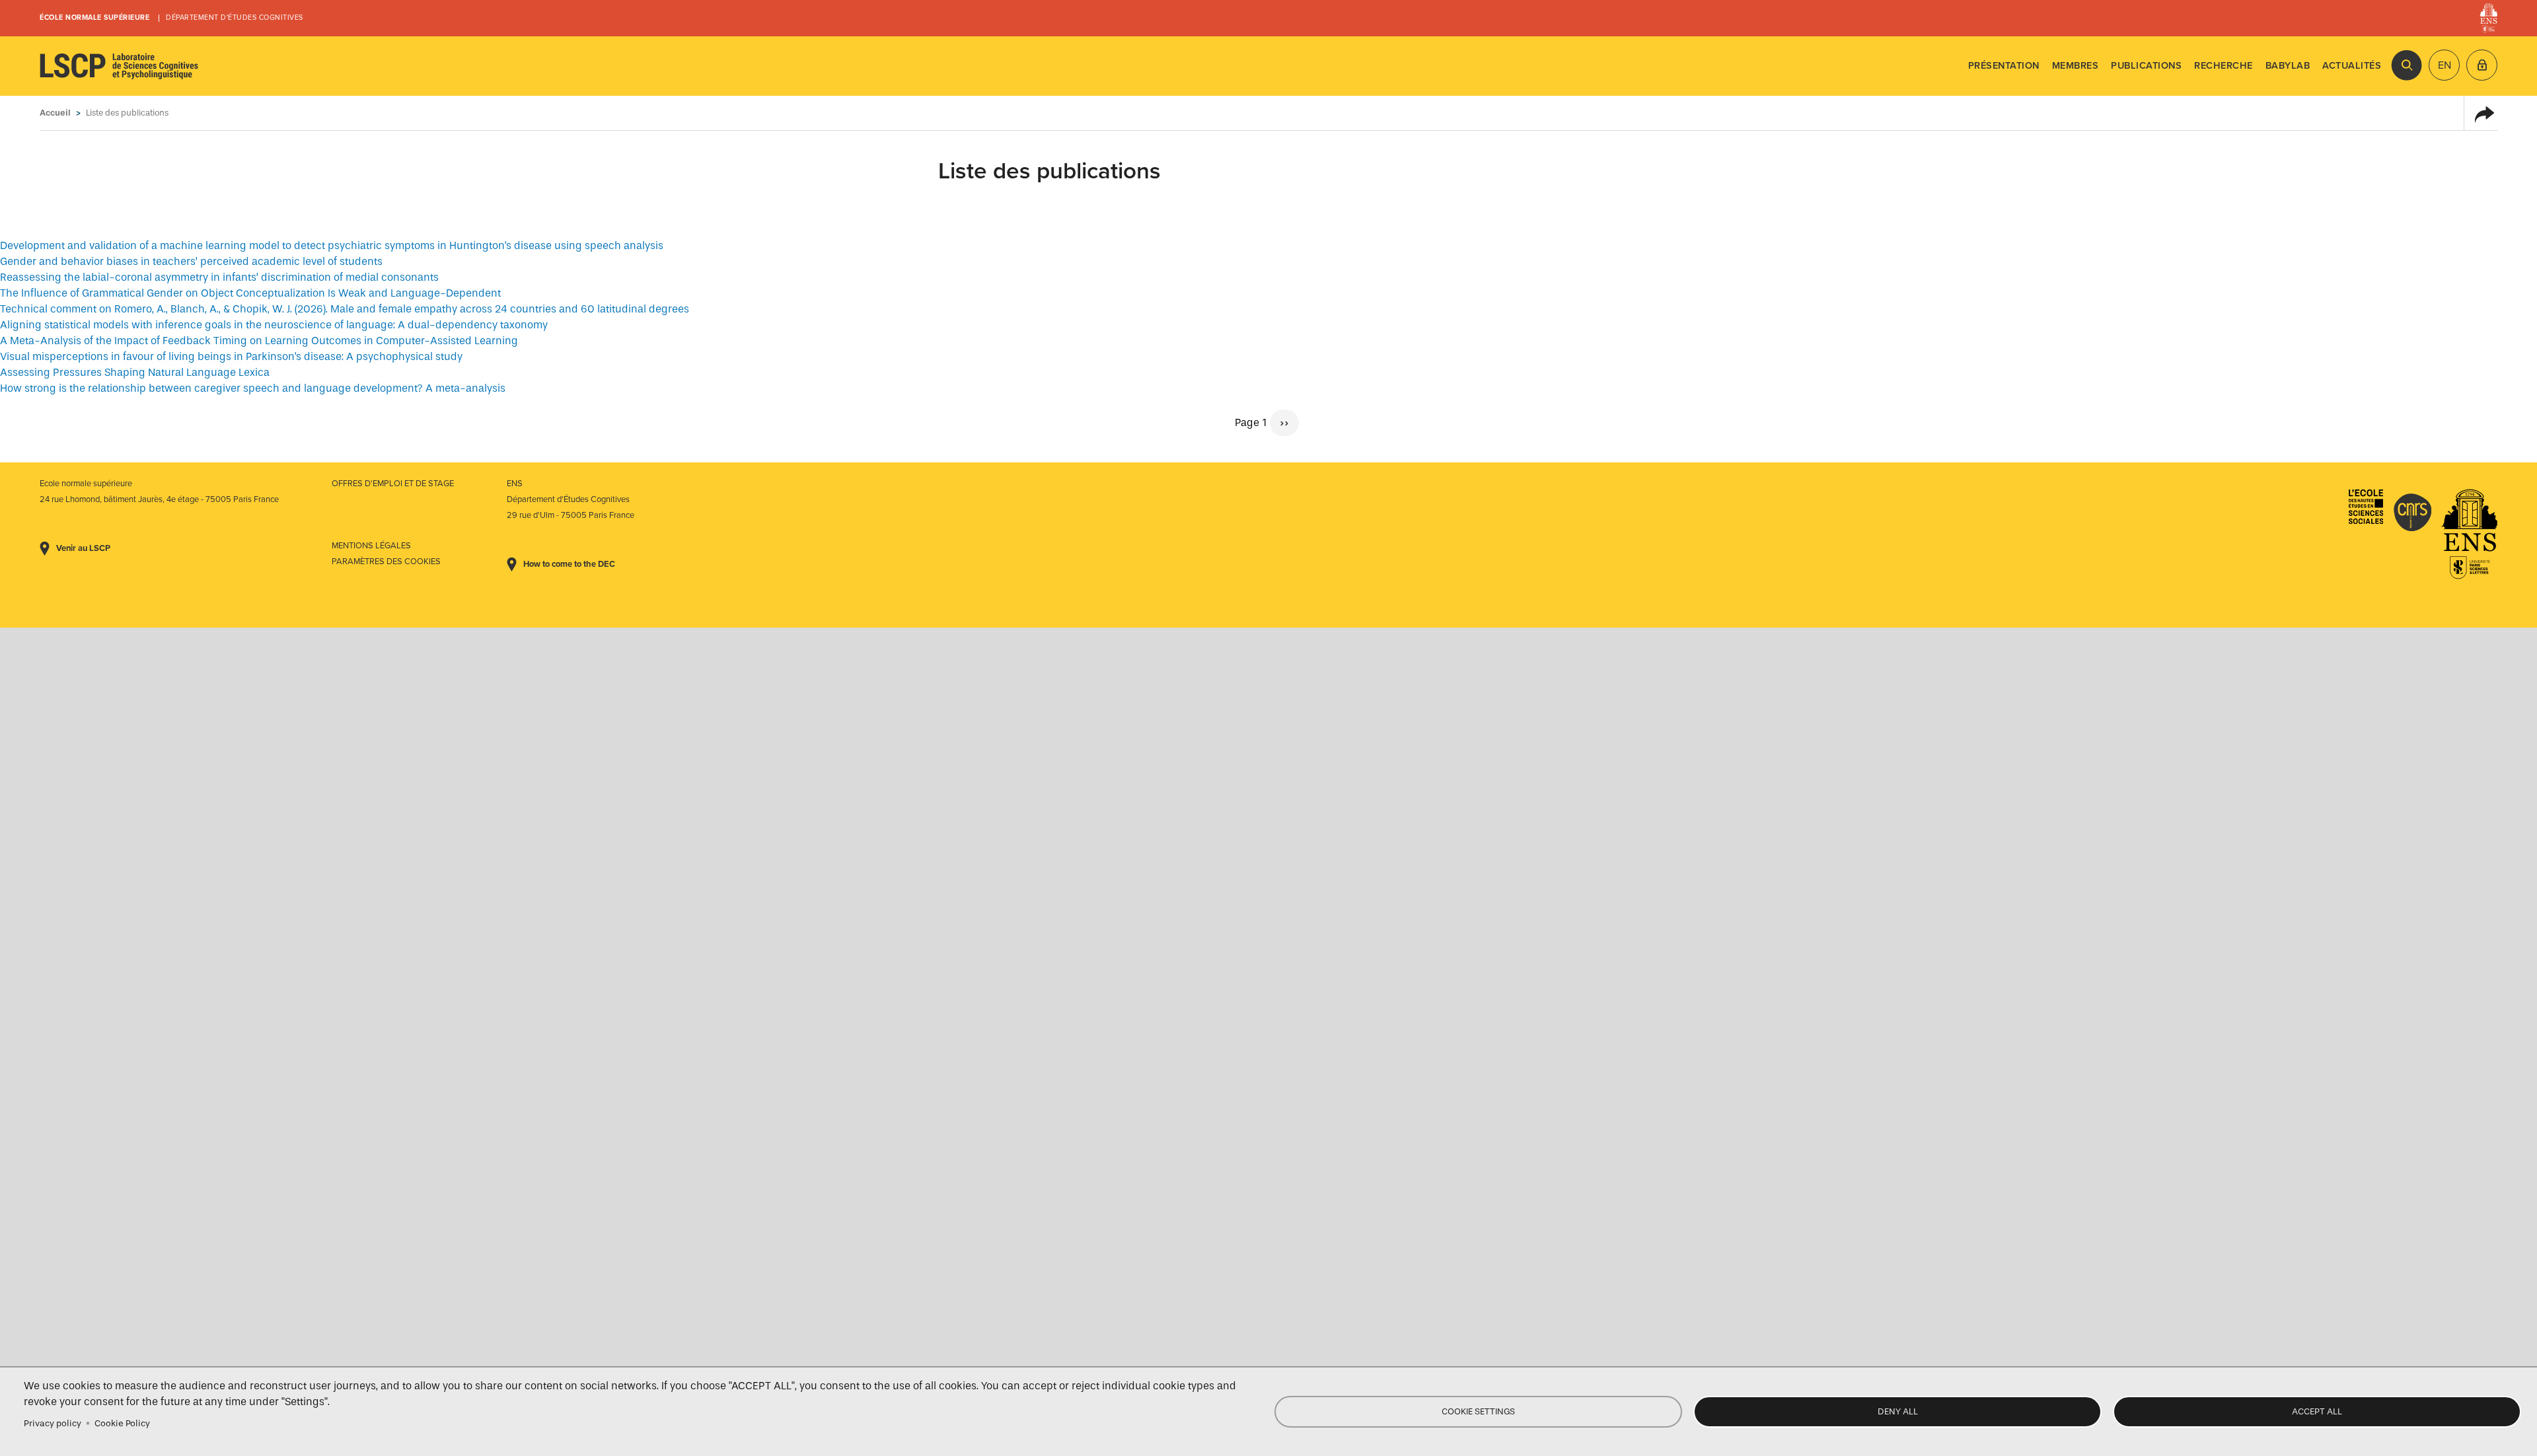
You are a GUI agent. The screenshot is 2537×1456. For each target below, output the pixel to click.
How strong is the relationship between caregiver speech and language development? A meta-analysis (253, 388)
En (2445, 65)
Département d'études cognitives (235, 18)
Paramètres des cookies (386, 562)
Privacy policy (53, 1423)
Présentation (2004, 66)
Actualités (2352, 66)
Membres (2076, 66)
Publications (2146, 66)
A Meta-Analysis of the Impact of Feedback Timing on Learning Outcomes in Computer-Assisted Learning (259, 341)
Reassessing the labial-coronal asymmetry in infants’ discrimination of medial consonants (219, 277)
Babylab (2288, 66)
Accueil (55, 113)
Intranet (2482, 65)
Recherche (2224, 66)
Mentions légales (371, 546)
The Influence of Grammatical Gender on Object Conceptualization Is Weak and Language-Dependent (250, 293)
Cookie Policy (122, 1423)
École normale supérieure (94, 18)
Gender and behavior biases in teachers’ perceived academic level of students (191, 261)
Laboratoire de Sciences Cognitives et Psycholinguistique (119, 66)
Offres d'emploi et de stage (393, 484)
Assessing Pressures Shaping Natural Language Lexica (135, 372)
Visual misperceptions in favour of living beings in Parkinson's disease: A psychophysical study (231, 356)
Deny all (1898, 1411)
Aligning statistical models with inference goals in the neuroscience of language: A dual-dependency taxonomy (274, 325)
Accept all (2317, 1411)
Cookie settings (1478, 1411)
